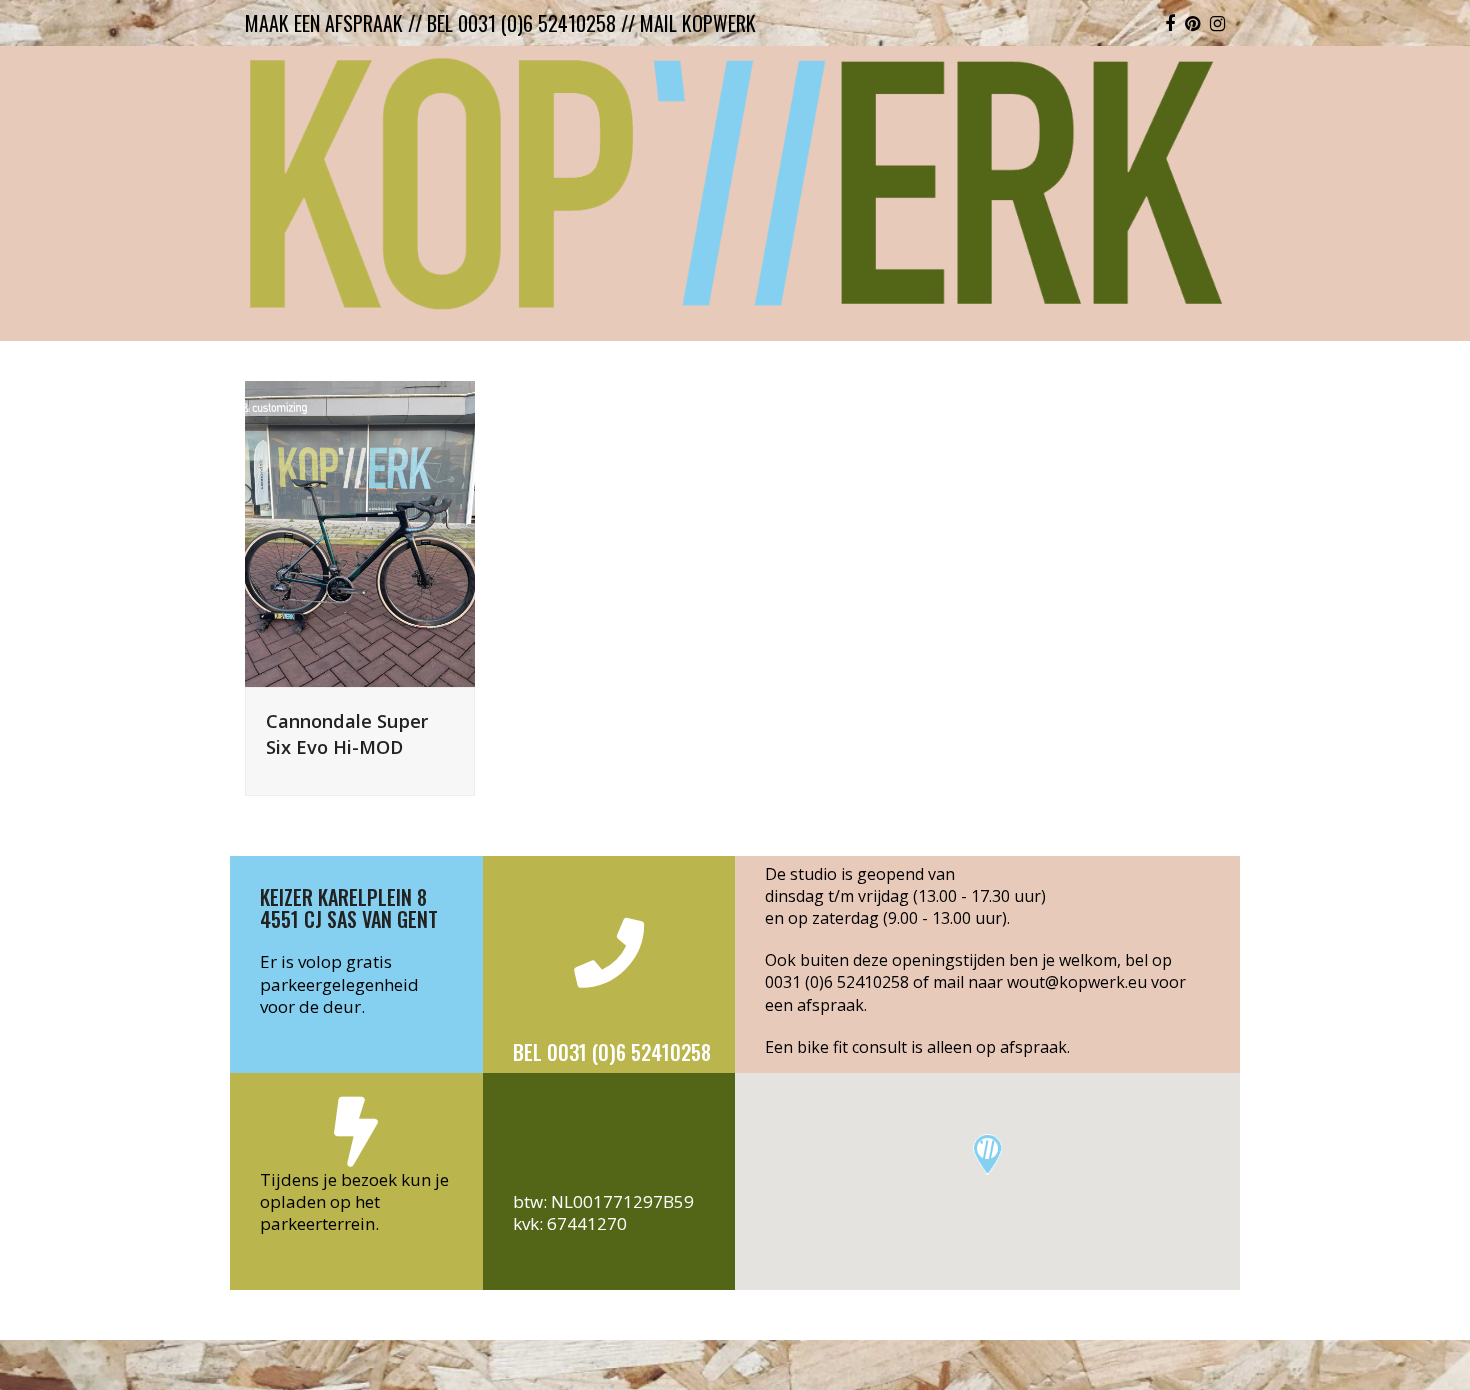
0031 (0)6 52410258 (837, 982)
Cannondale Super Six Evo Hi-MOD (347, 733)
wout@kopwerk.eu (1077, 982)
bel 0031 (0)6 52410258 (521, 23)
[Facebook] (1170, 23)
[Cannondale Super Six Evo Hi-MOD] (360, 532)
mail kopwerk (698, 23)
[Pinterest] (1192, 23)
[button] (987, 1154)
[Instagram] (1217, 23)
